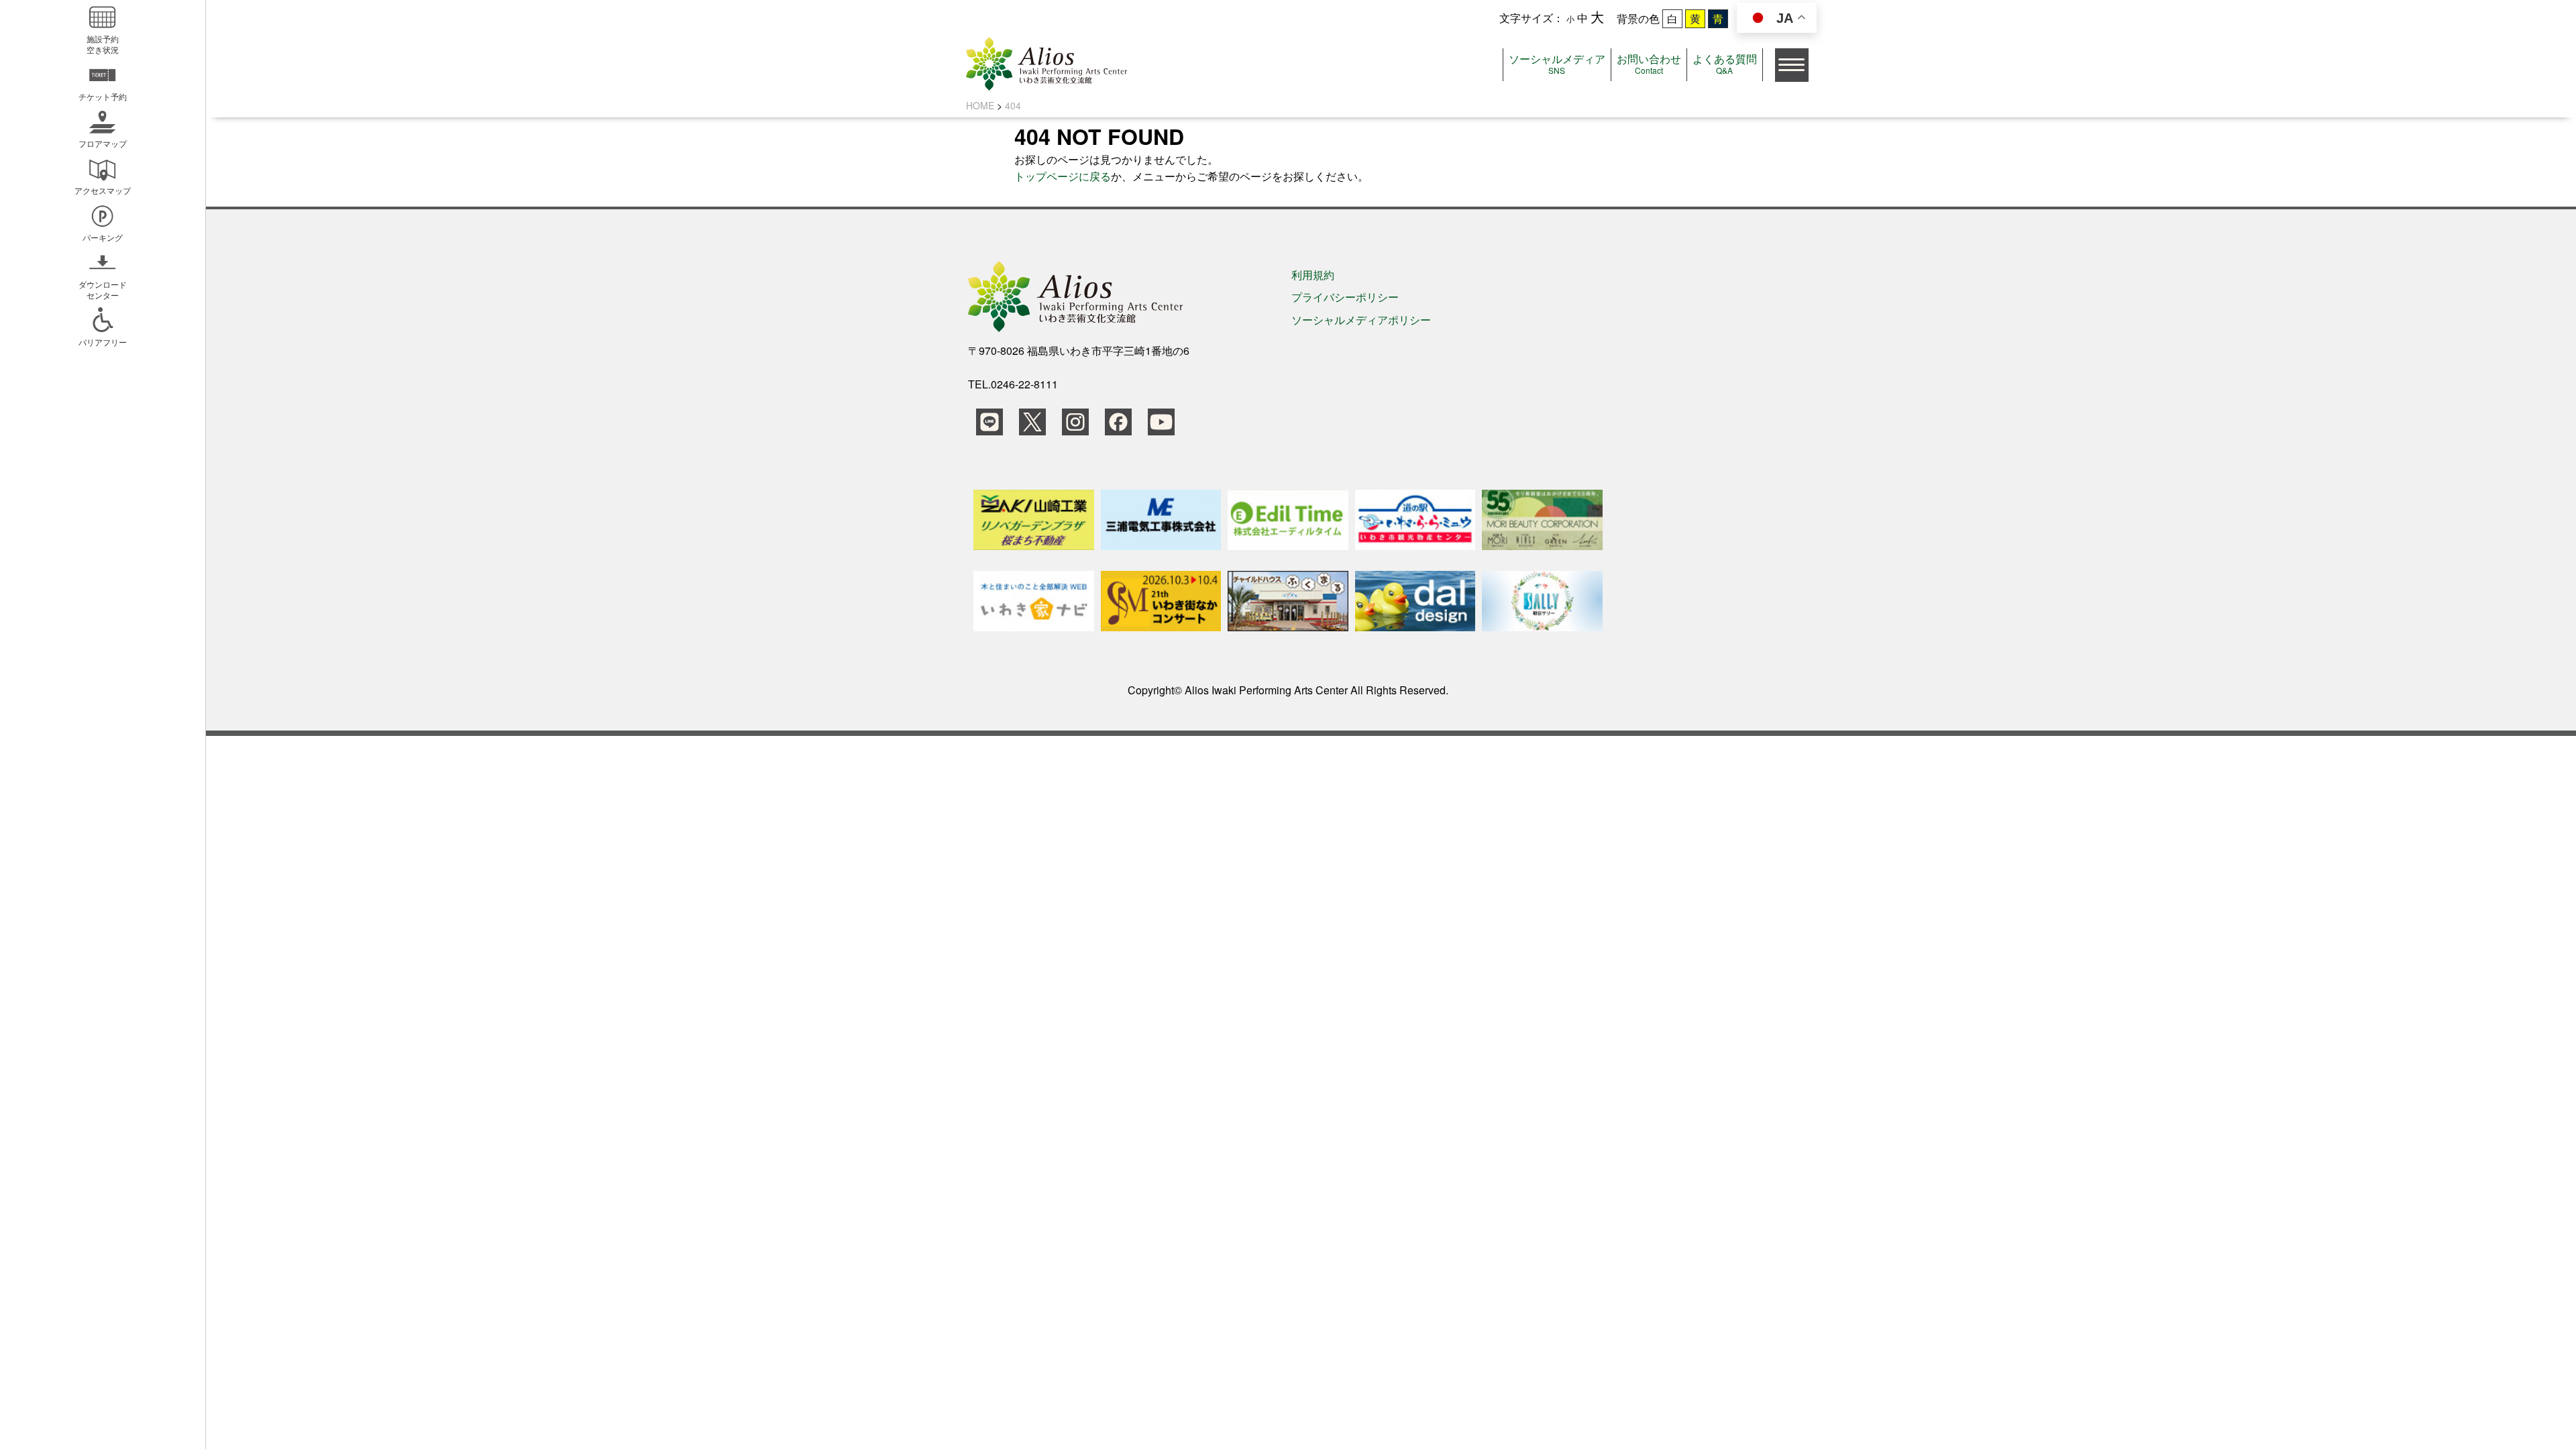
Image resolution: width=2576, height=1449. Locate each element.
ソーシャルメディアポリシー (1361, 320)
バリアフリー (103, 342)
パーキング (103, 237)
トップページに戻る (1063, 176)
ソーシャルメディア (1557, 63)
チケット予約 (103, 96)
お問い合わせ (1649, 63)
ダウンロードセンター (103, 289)
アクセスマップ (103, 190)
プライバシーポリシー (1345, 297)
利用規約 (1313, 275)
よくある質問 (1725, 63)
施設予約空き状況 (103, 44)
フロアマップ (103, 143)
